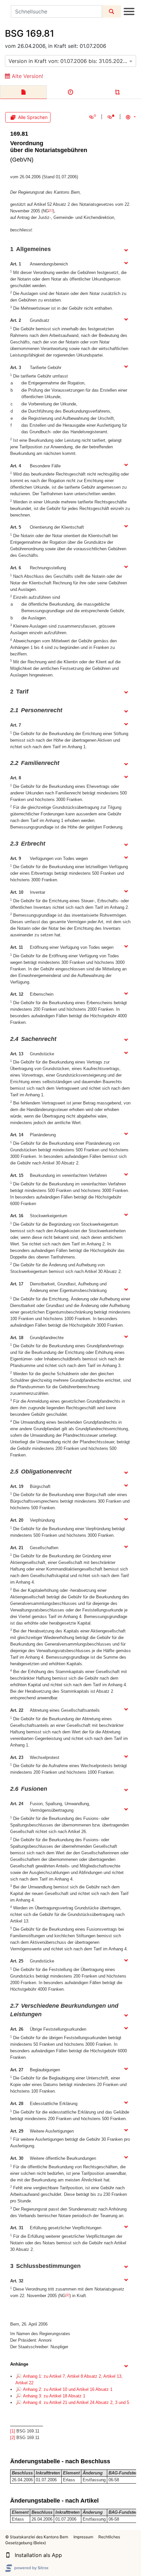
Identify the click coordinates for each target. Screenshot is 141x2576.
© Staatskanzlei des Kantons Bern (37, 2537)
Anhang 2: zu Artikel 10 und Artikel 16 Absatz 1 (68, 2389)
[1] (51, 210)
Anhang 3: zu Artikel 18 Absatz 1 (54, 2396)
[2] (68, 2295)
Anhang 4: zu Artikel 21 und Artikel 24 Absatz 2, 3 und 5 (76, 2402)
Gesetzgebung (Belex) (26, 2543)
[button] (8, 2555)
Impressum (83, 2537)
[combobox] (70, 61)
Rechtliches (109, 2537)
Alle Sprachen (33, 117)
